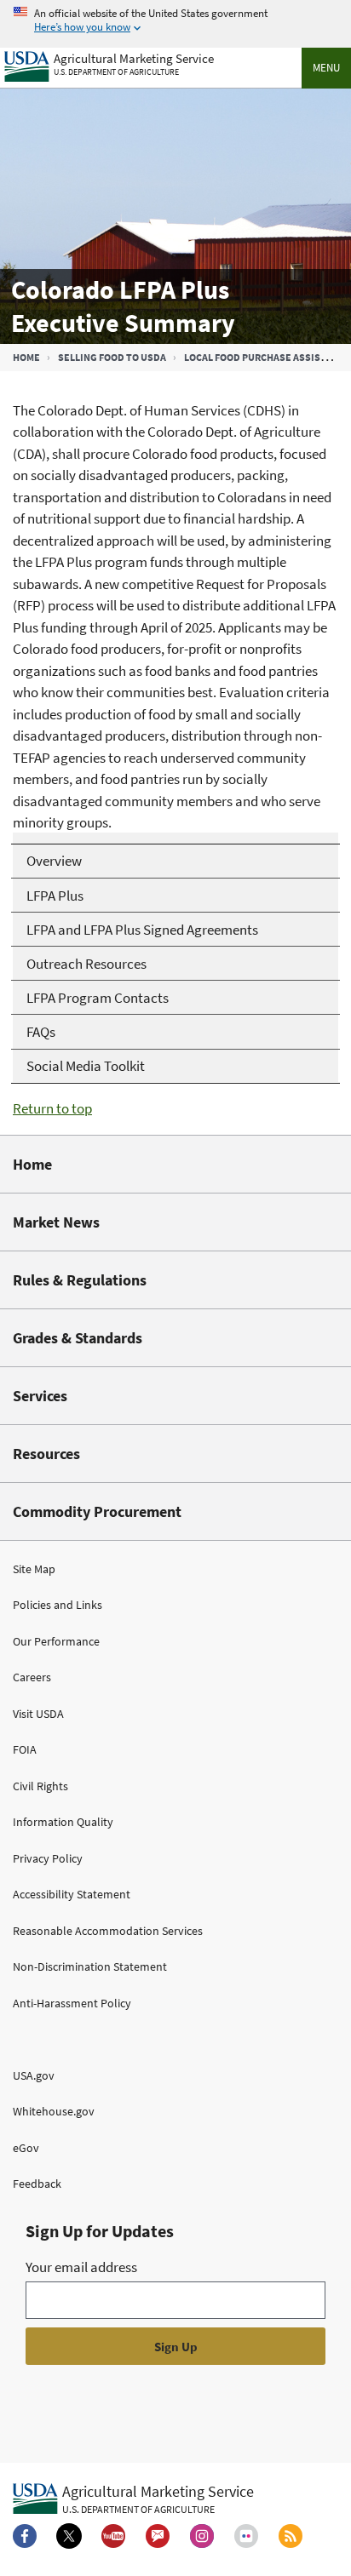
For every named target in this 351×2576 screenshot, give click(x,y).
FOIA (25, 1749)
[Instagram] (202, 2536)
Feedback (37, 2184)
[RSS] (291, 2536)
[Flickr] (246, 2536)
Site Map (34, 1569)
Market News (56, 1222)
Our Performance (56, 1641)
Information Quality (63, 1822)
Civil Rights (40, 1786)
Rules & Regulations (80, 1280)
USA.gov (34, 2075)
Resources (46, 1454)
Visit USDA (38, 1714)
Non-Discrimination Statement (90, 1966)
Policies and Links (58, 1605)
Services (40, 1396)
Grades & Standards (78, 1338)
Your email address (81, 2267)
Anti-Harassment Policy (72, 2003)
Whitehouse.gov (54, 2111)
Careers (32, 1677)
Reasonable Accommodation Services (108, 1931)
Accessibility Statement (72, 1894)
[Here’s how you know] (175, 21)
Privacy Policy (48, 1858)
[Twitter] (69, 2536)
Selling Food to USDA (112, 357)
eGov (26, 2148)
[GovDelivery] (158, 2536)
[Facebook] (25, 2536)
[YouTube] (113, 2536)
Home (26, 357)
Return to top (52, 1108)
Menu (326, 68)
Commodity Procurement (97, 1511)
